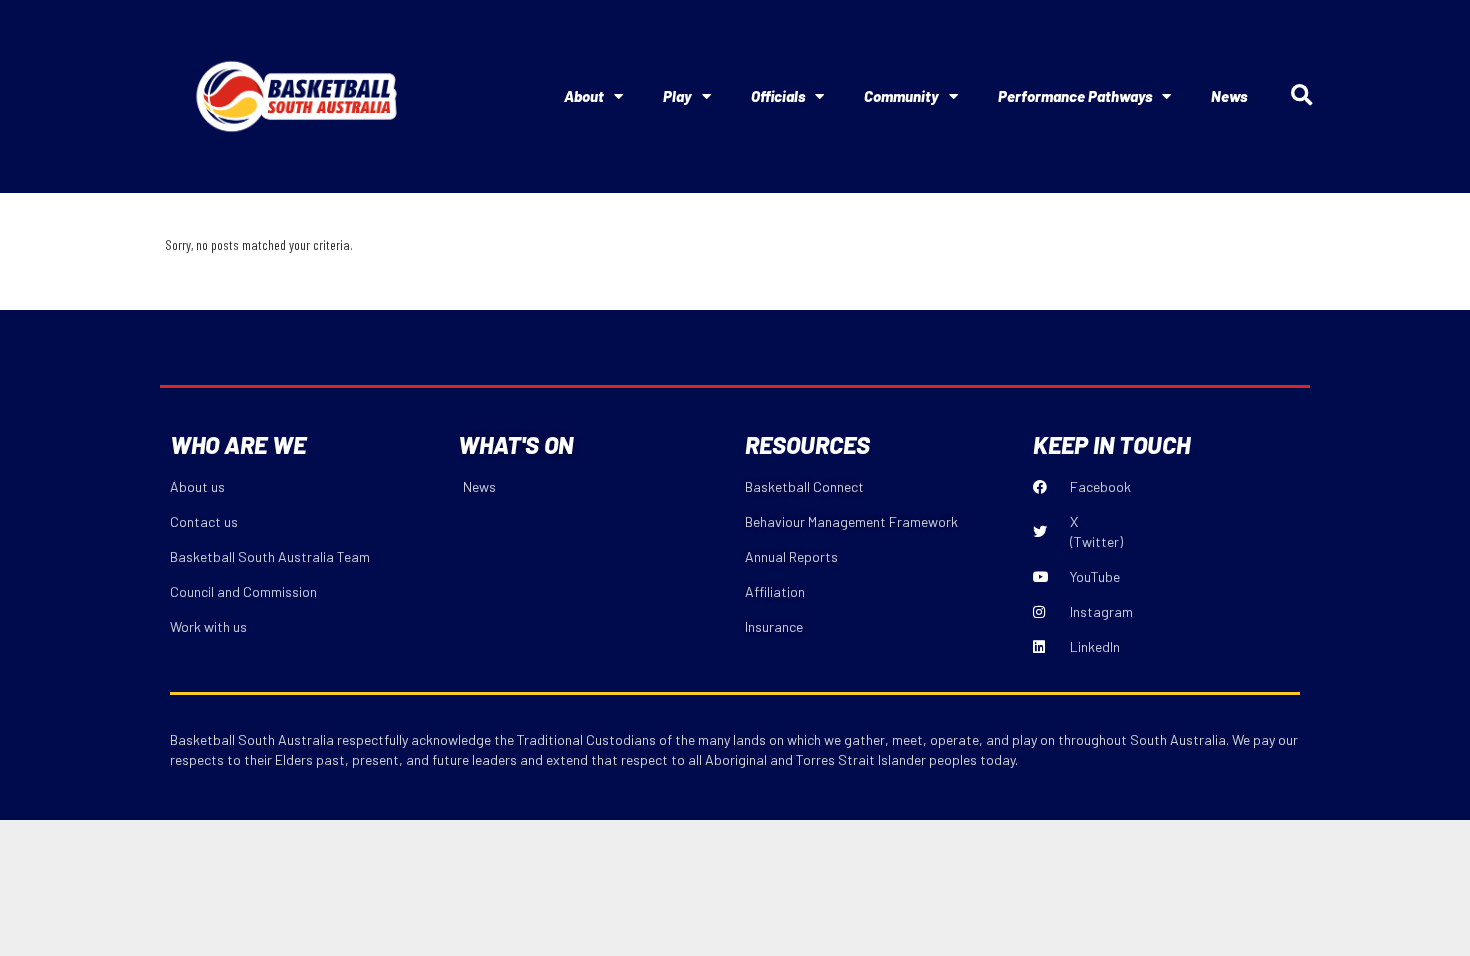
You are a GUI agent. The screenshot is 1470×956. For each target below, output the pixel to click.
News (1229, 96)
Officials (778, 96)
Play (677, 96)
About (584, 96)
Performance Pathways (1075, 96)
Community (901, 96)
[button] (1301, 96)
